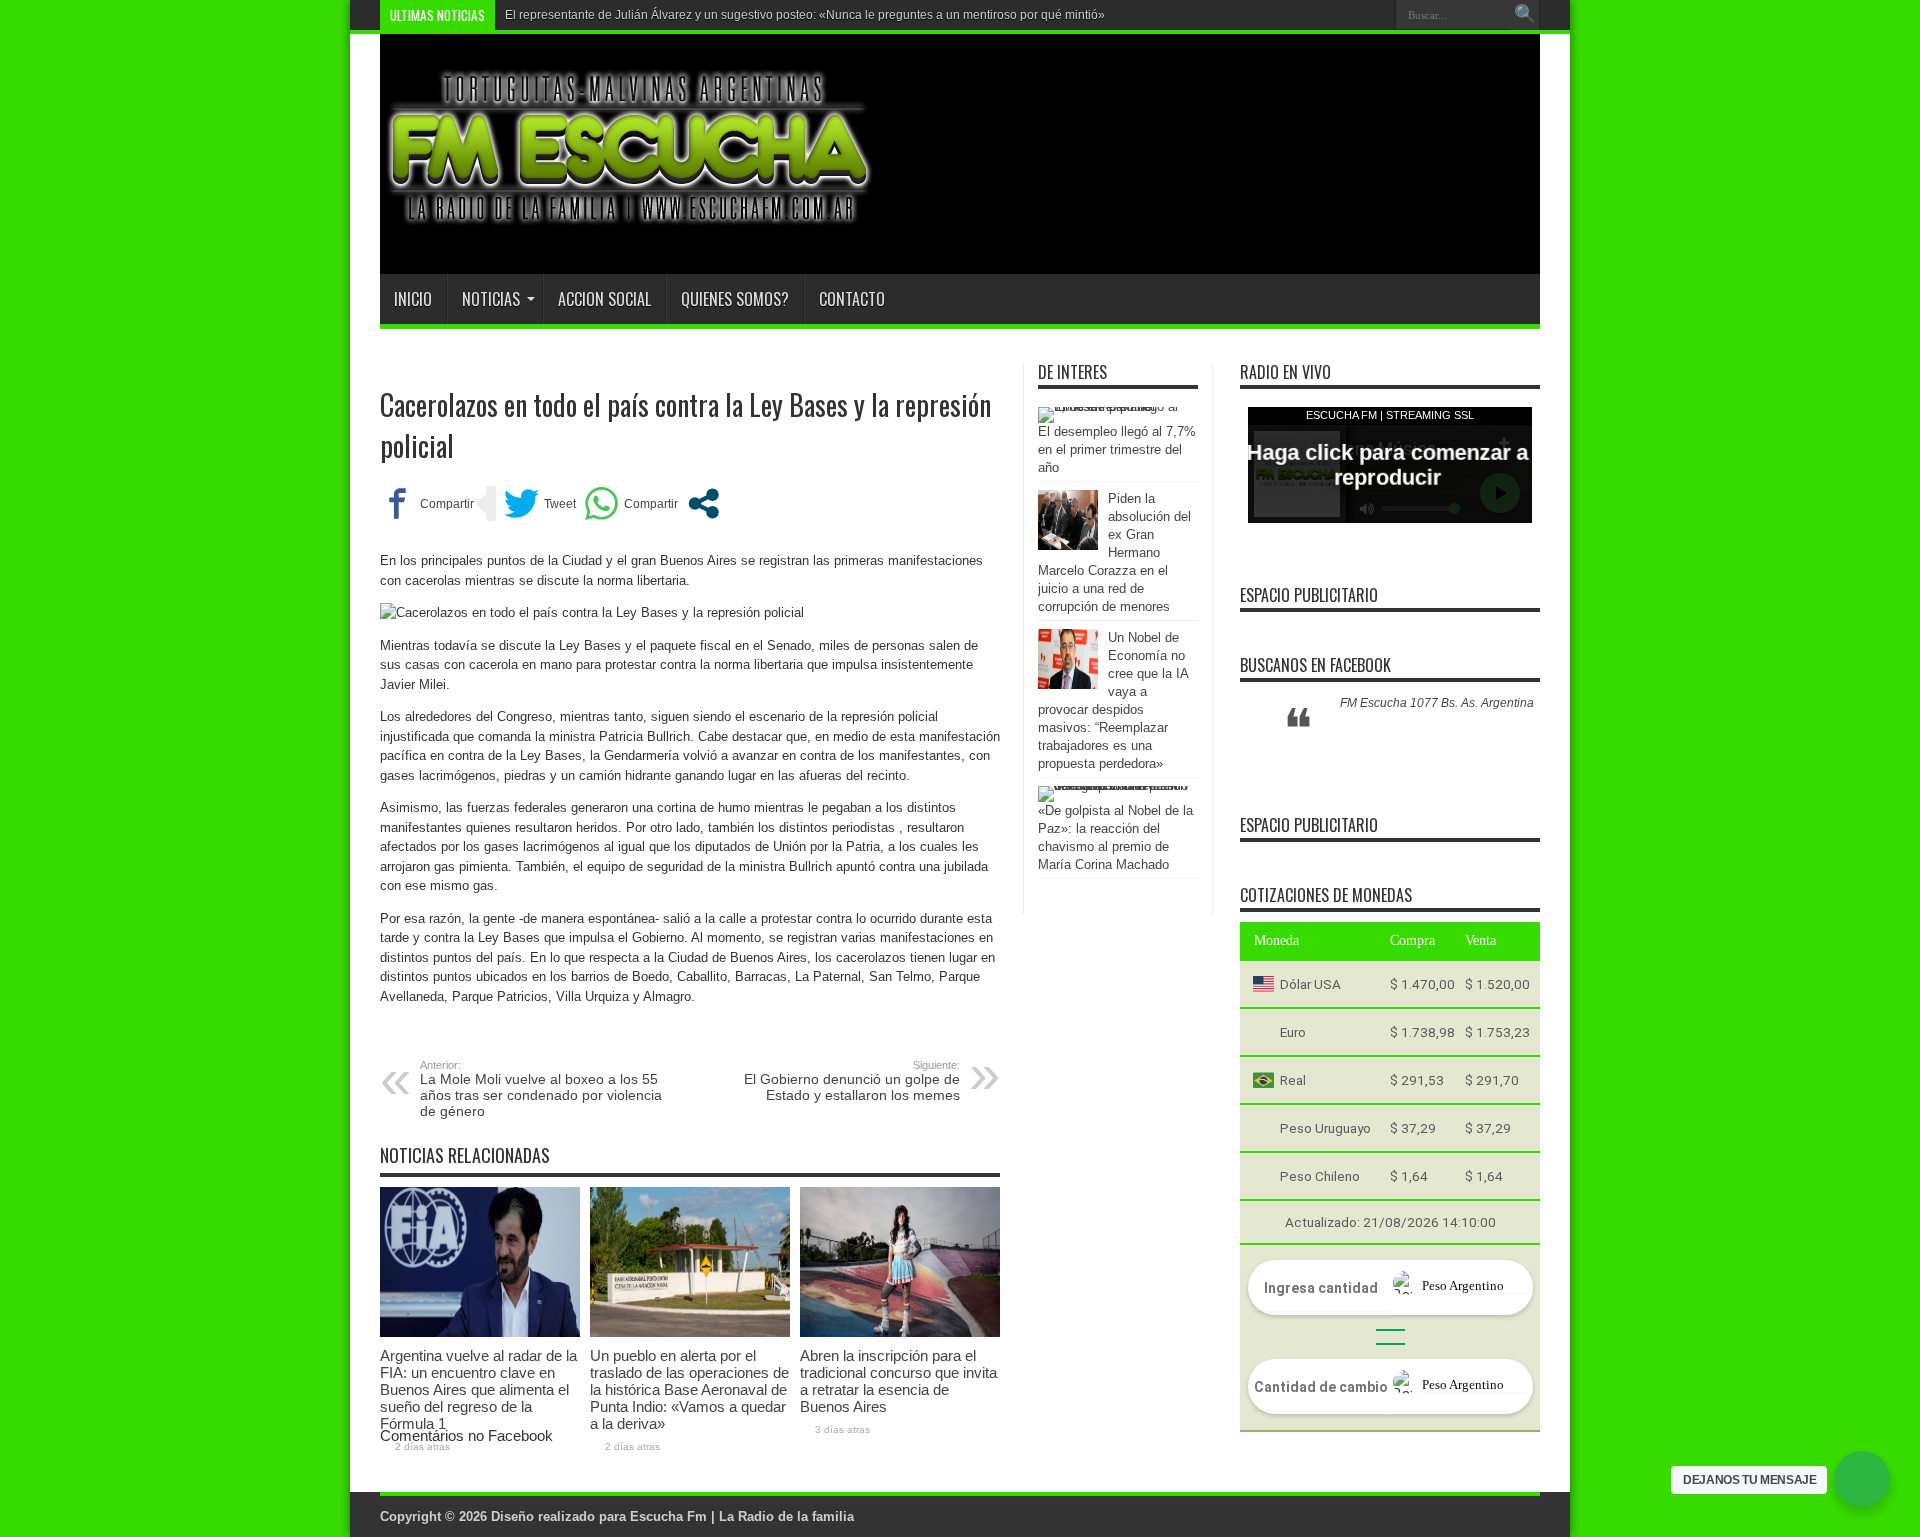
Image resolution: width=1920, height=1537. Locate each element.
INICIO (413, 299)
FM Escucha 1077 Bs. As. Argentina (1437, 703)
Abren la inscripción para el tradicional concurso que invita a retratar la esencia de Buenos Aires (898, 1381)
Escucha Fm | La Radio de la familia (742, 1516)
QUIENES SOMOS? (735, 299)
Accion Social (604, 299)
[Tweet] (540, 503)
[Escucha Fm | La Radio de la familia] (630, 224)
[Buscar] (1525, 15)
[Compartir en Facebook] (427, 503)
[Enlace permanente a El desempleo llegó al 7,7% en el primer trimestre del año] (1113, 406)
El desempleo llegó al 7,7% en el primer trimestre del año (1117, 449)
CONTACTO (852, 299)
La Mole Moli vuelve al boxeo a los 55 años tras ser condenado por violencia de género (541, 1089)
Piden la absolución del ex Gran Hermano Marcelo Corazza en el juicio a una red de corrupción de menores (1114, 552)
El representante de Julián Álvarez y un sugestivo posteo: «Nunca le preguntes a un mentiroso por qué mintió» (805, 15)
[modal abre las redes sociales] (703, 503)
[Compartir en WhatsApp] (631, 503)
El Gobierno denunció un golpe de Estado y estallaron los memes (852, 1081)
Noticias (491, 299)
